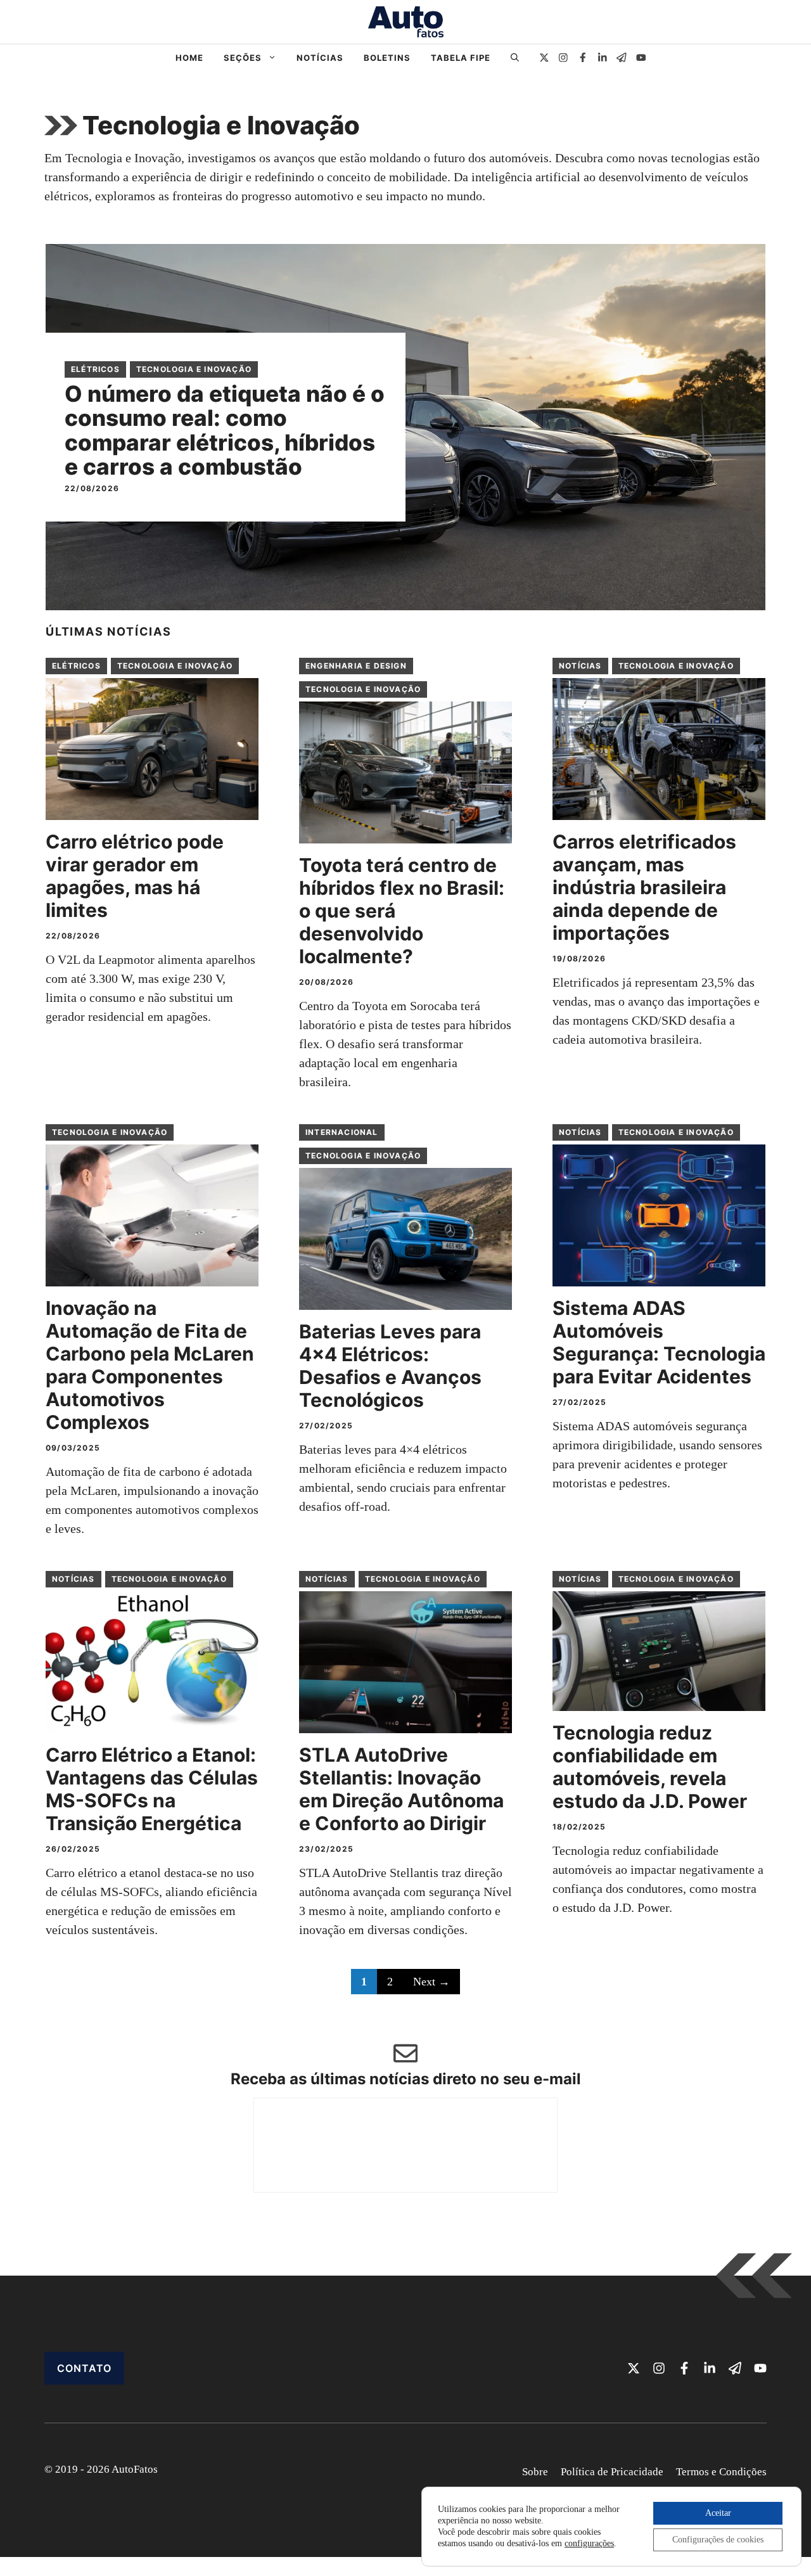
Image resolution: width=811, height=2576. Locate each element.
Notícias (320, 58)
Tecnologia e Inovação (194, 369)
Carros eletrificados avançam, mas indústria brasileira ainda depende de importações (644, 887)
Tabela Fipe (461, 58)
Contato (84, 2368)
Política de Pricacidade (612, 2472)
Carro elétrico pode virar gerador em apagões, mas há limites (135, 876)
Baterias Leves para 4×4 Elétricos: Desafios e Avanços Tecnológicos (390, 1366)
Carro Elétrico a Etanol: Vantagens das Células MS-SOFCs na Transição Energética (152, 1789)
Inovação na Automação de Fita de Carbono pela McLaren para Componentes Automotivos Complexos (150, 1365)
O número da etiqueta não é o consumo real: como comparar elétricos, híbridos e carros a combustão (225, 430)
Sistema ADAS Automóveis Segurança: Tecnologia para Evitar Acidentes (659, 1342)
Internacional (342, 1132)
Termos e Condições (721, 2472)
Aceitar (718, 2513)
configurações (589, 2543)
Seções (243, 58)
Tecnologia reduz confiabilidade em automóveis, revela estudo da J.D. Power (650, 1767)
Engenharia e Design (356, 666)
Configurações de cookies (718, 2540)
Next (431, 1982)
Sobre (535, 2472)
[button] (515, 58)
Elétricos (95, 369)
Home (189, 58)
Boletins (387, 58)
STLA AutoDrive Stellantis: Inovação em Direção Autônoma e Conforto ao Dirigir (401, 1789)
